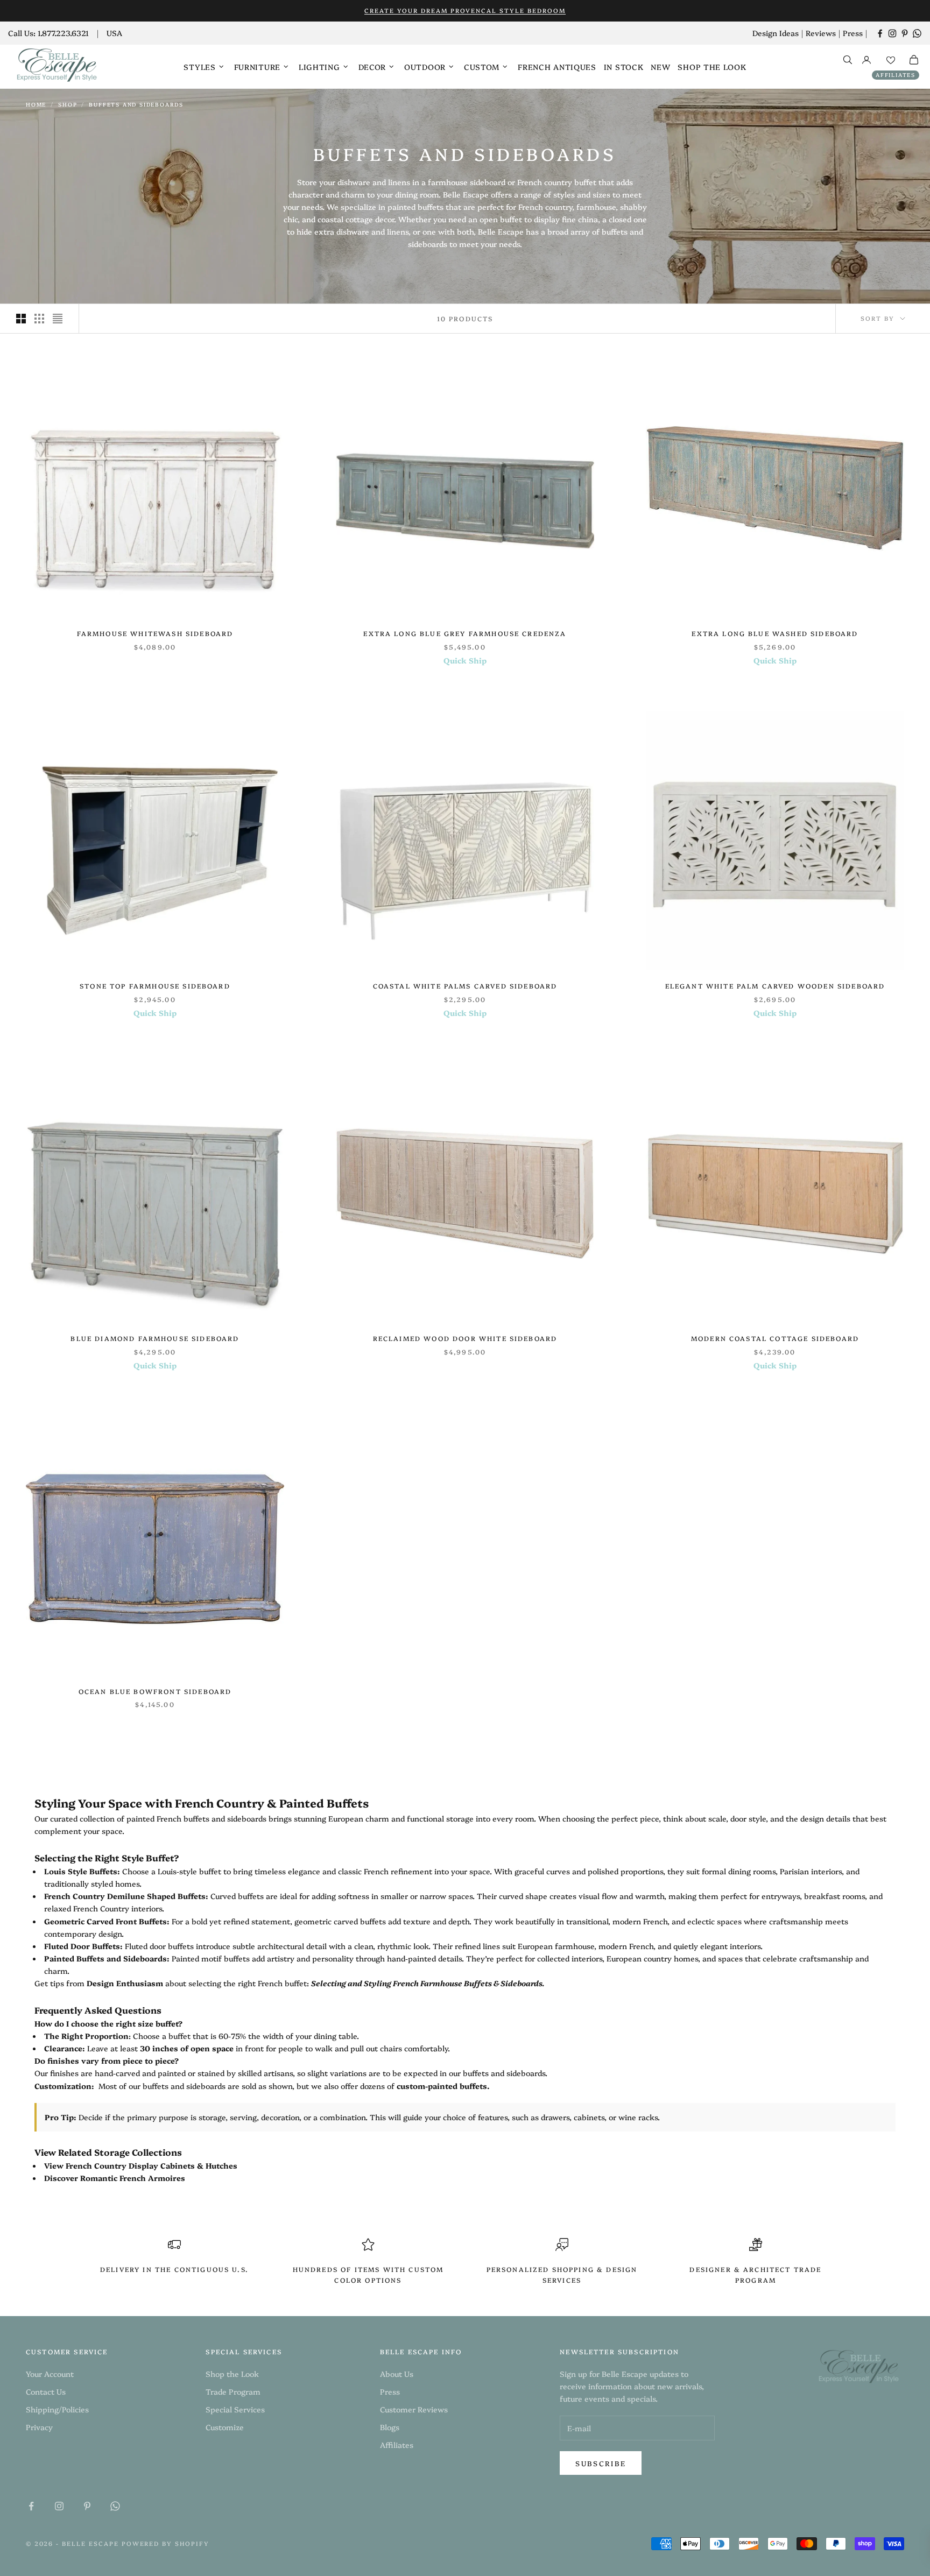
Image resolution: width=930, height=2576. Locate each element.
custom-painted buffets (442, 2086)
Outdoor (425, 67)
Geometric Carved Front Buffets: (107, 1921)
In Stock (624, 67)
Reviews (821, 33)
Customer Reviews (414, 2409)
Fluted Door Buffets (82, 1946)
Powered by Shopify (166, 2543)
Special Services (235, 2409)
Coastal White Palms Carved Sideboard (465, 986)
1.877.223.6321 (63, 33)
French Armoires (152, 2178)
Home (36, 104)
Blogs (390, 2427)
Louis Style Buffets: (82, 1871)
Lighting (319, 67)
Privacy (39, 2427)
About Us (397, 2374)
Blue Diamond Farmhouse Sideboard (155, 1338)
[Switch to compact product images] (58, 319)
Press (853, 33)
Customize (225, 2427)
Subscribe (601, 2463)
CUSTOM (482, 67)
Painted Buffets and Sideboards (105, 1958)
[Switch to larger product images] (21, 319)
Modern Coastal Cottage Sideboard (775, 1338)
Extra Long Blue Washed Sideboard (775, 633)
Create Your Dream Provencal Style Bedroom (465, 10)
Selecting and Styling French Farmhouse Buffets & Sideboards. (428, 1983)
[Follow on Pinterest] (905, 33)
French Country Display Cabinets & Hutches (152, 2165)
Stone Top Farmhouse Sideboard (155, 986)
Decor (372, 67)
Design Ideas (776, 33)
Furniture (257, 67)
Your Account (50, 2374)
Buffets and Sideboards (136, 104)
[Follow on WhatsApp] (917, 33)
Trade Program (233, 2391)
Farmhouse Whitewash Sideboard (155, 633)
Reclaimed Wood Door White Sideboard (465, 1338)
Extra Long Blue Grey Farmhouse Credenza (465, 633)
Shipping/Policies (57, 2409)
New (660, 67)
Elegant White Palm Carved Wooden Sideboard (775, 986)
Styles (199, 67)
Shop (68, 104)
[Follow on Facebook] (880, 33)
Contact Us (46, 2391)
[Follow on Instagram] (892, 33)
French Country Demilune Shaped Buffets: (126, 1896)
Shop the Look (712, 67)
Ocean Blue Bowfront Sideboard (155, 1691)
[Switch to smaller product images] (39, 319)
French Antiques (557, 67)
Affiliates (896, 75)
